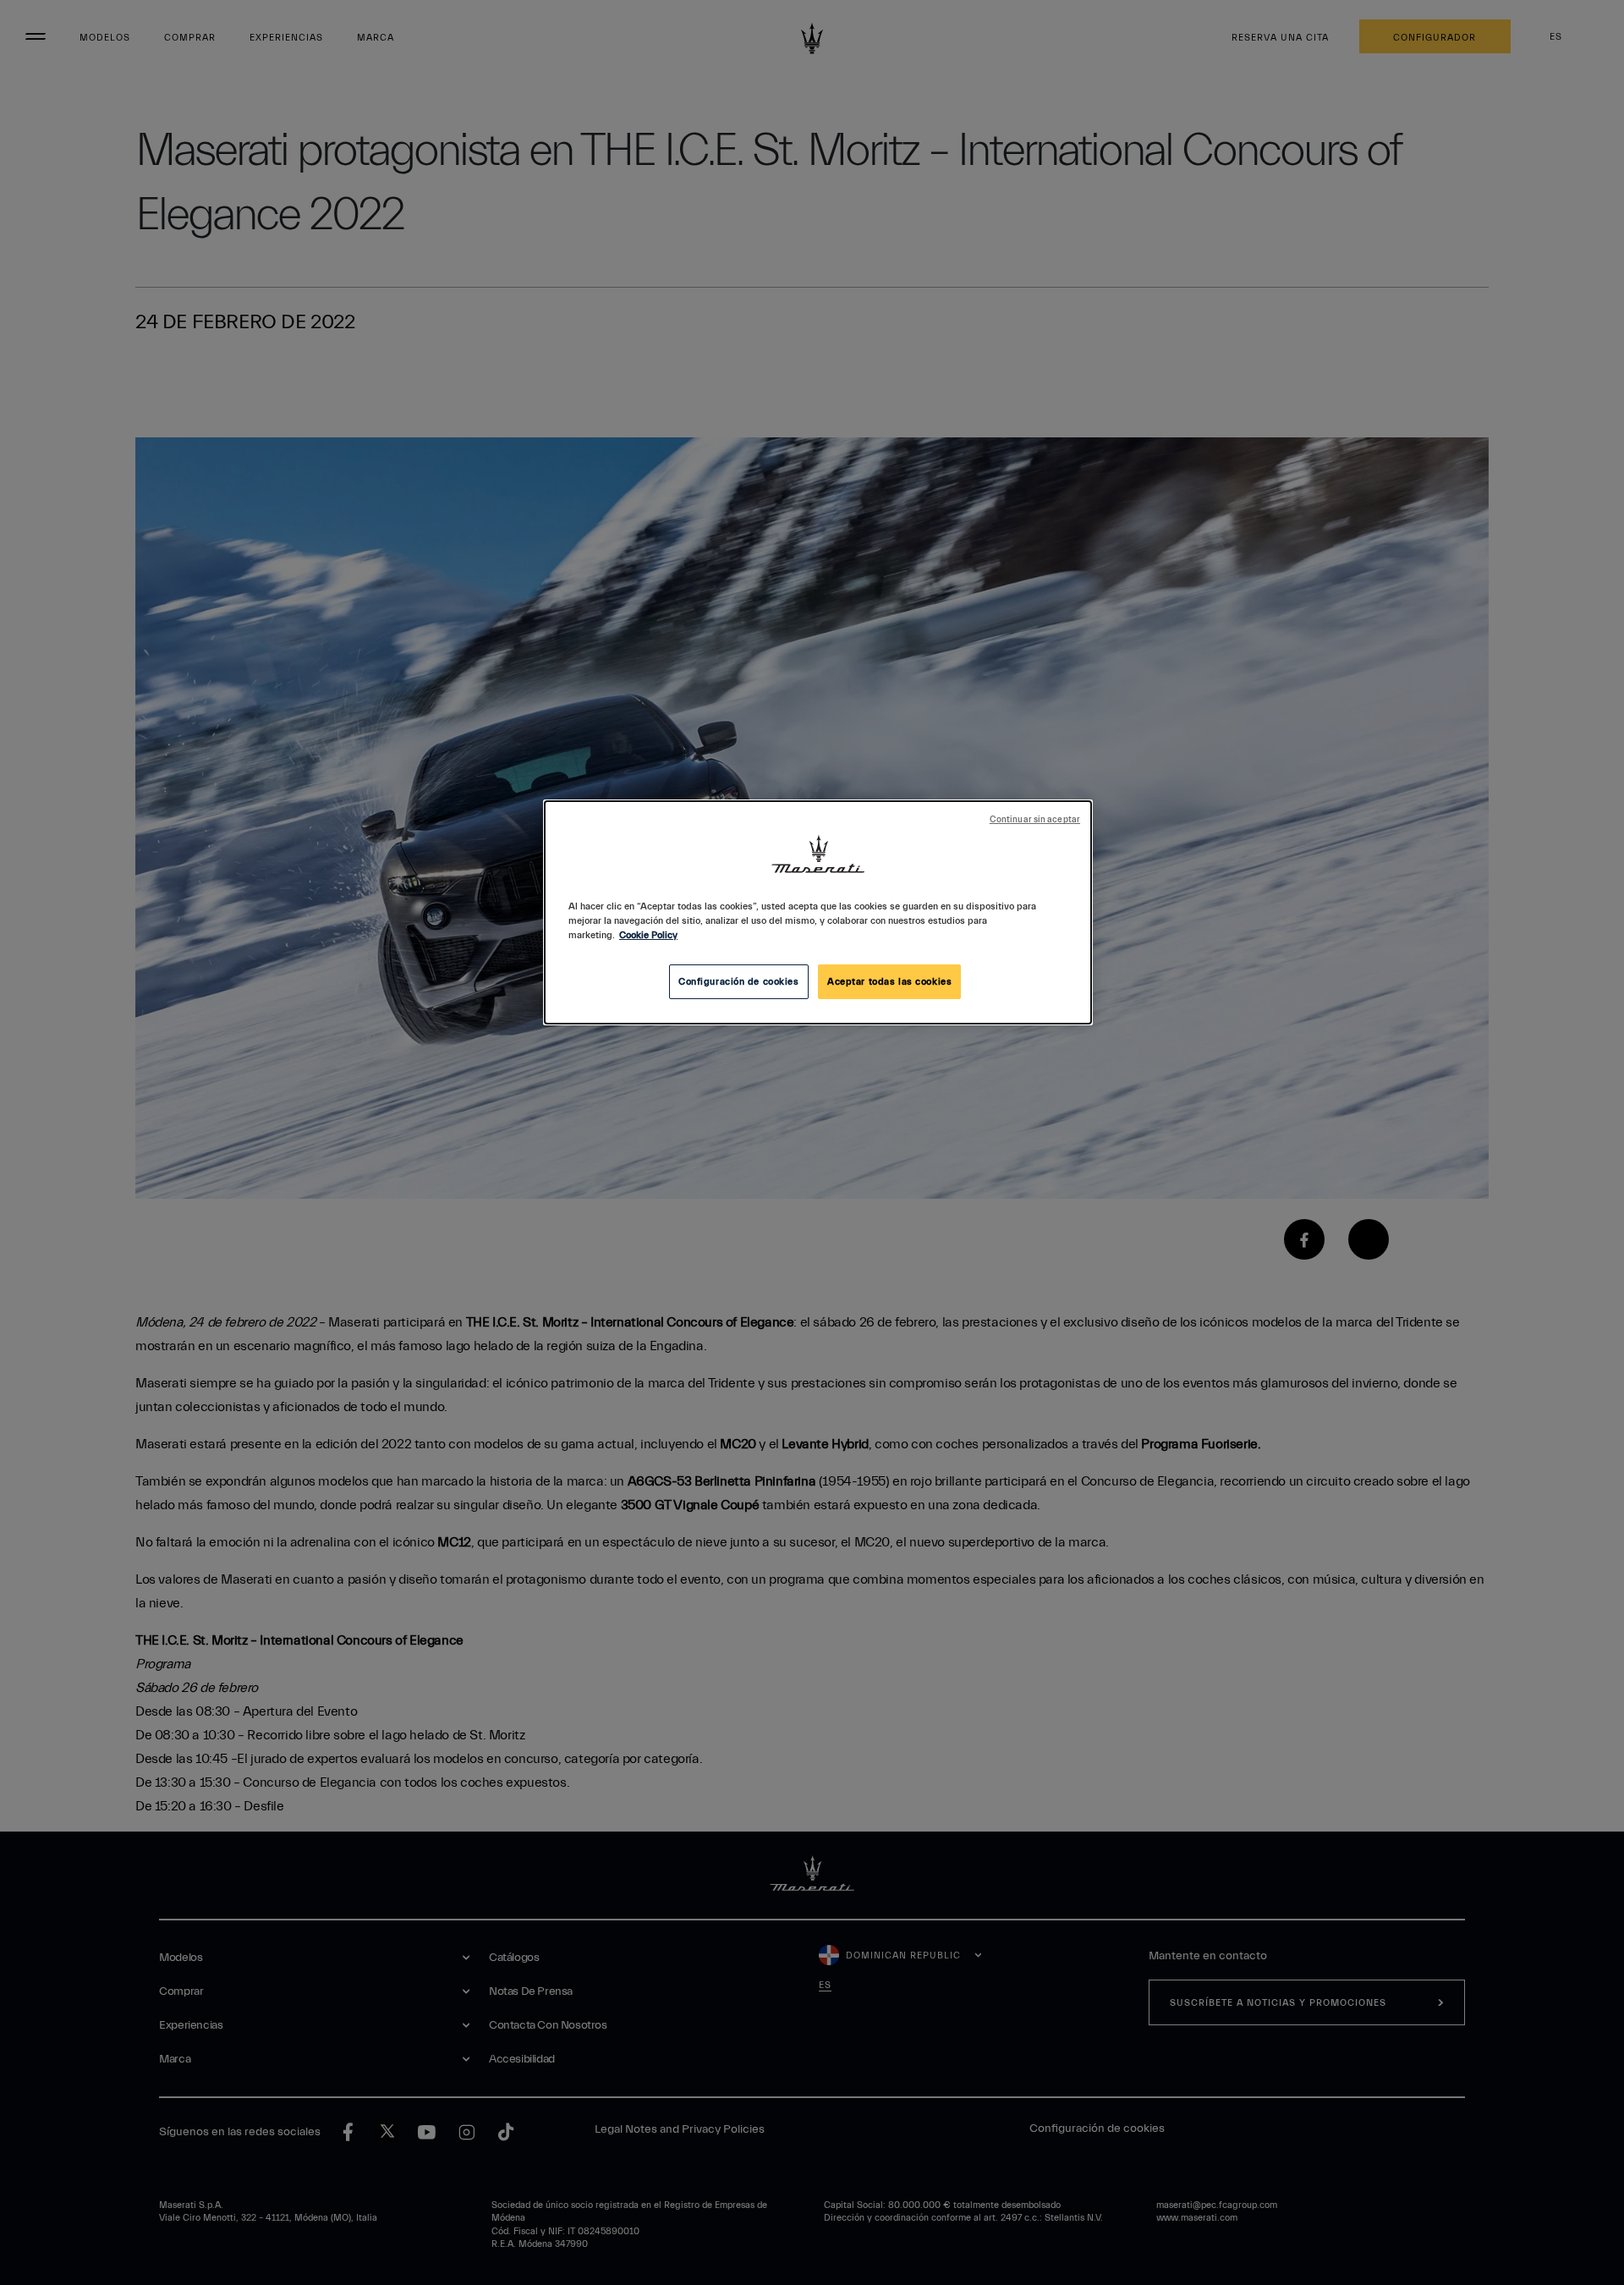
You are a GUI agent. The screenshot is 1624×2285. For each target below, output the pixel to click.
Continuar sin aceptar (1035, 820)
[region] (818, 912)
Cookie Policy (648, 935)
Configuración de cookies (739, 982)
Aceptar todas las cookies (889, 982)
